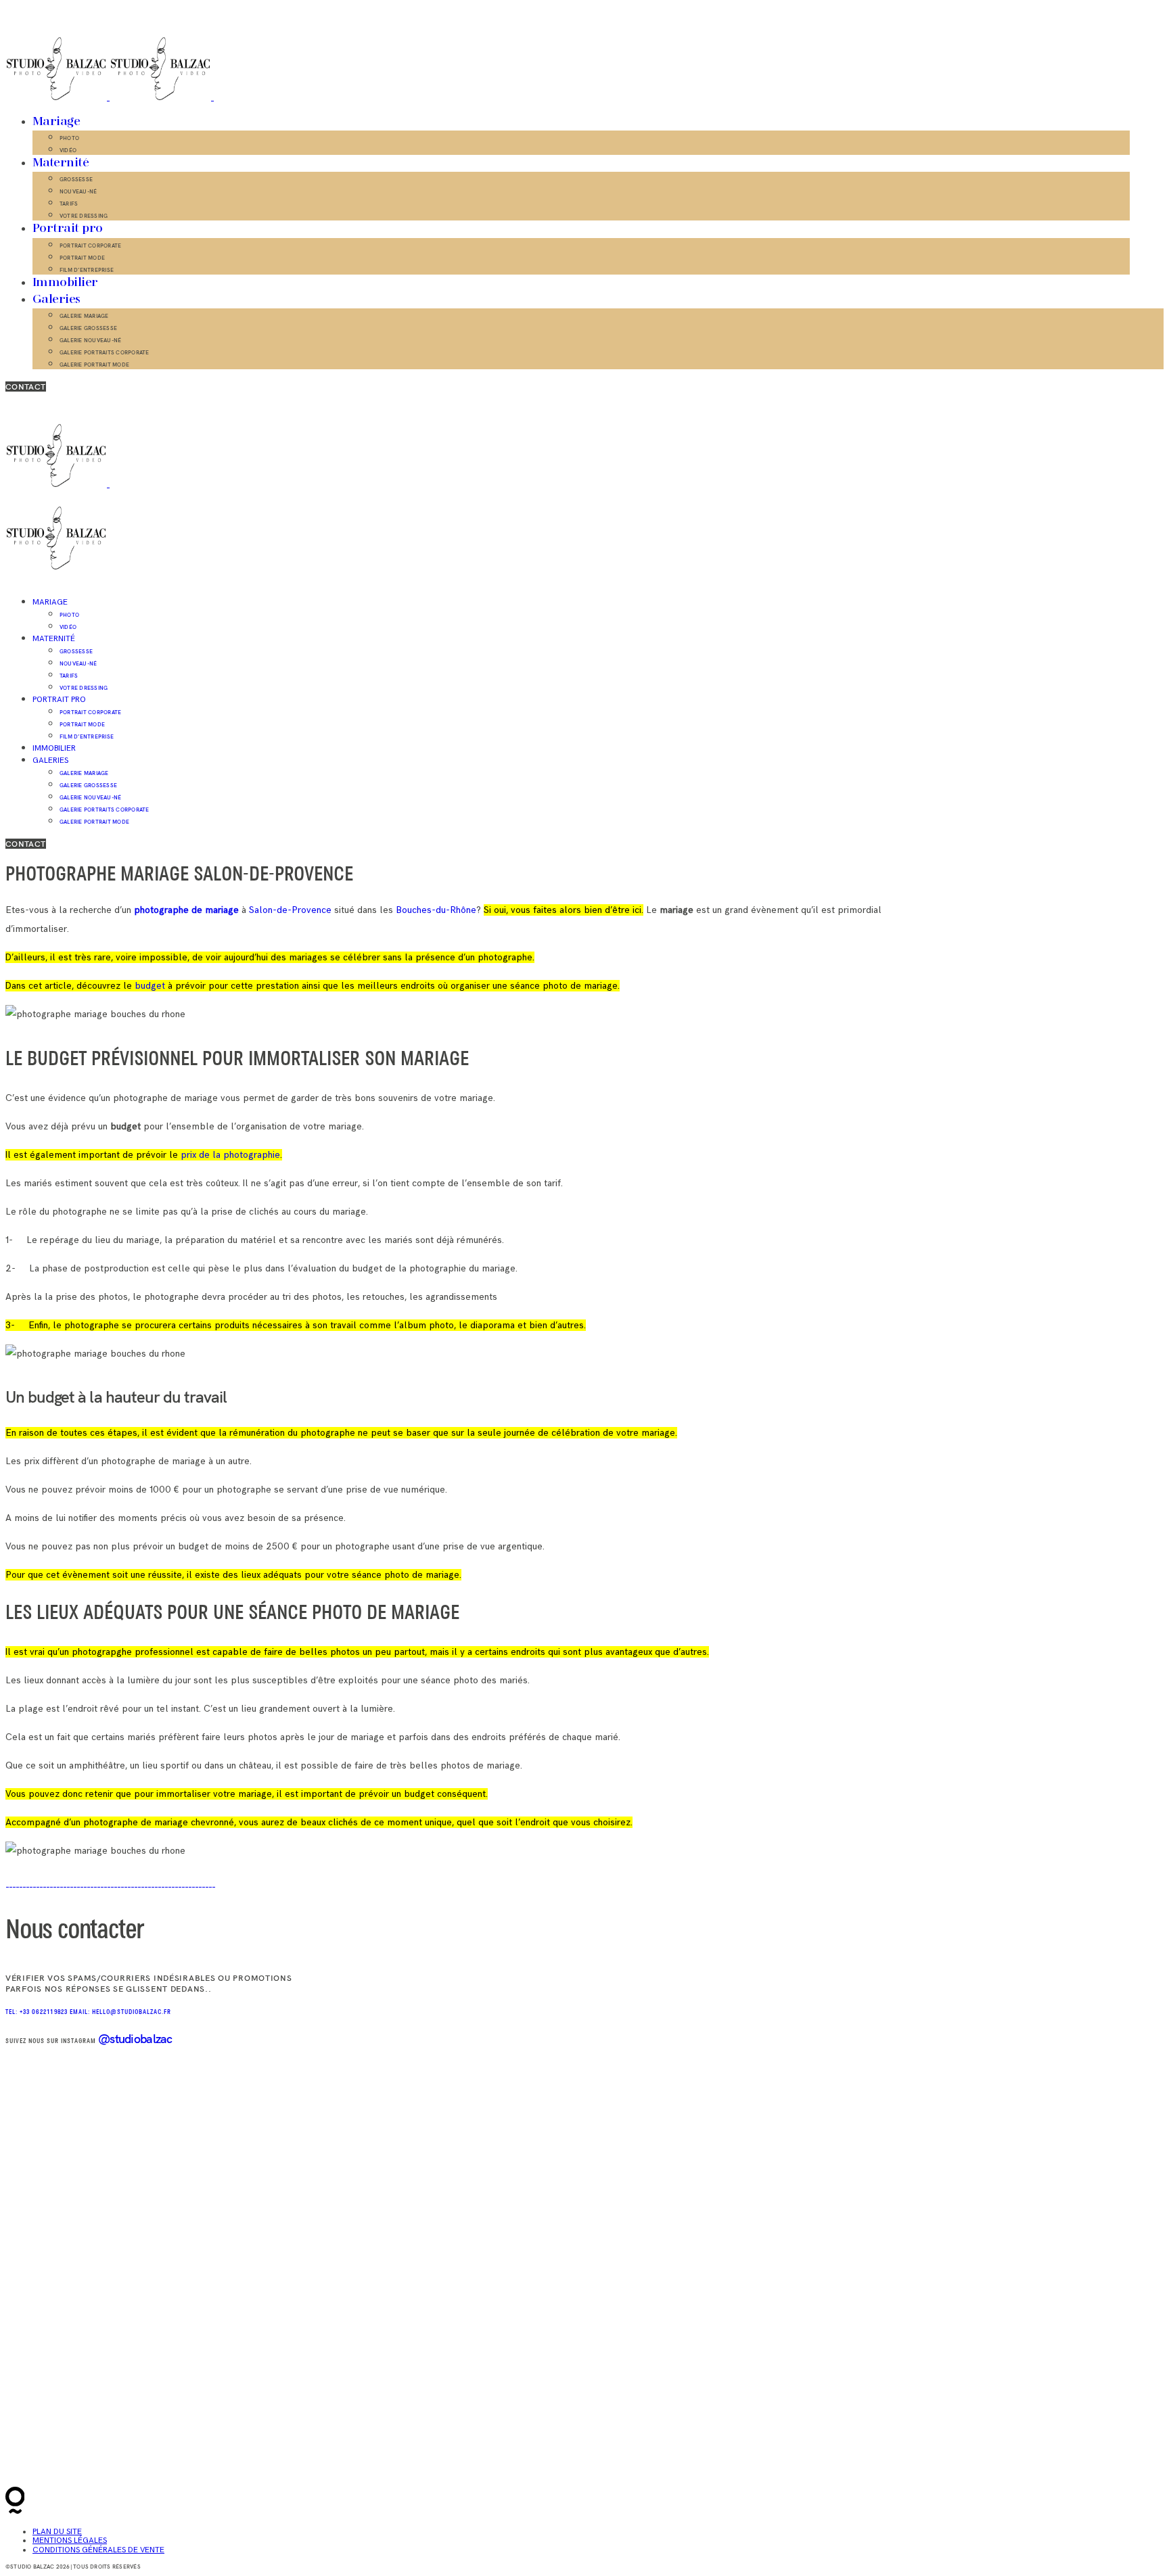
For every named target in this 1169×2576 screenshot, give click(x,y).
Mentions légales (70, 2540)
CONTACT (26, 387)
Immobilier (65, 283)
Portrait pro (68, 229)
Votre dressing (84, 216)
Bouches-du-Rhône (435, 910)
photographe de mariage (186, 910)
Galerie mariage (84, 316)
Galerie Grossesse (88, 328)
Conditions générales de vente (98, 2550)
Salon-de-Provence (292, 910)
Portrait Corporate (90, 245)
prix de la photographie (230, 1155)
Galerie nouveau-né (90, 340)
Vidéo (68, 150)
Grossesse (76, 179)
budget (150, 986)
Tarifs (69, 204)
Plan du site (57, 2532)
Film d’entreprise (87, 270)
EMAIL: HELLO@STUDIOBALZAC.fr (120, 2012)
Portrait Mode (82, 258)
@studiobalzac (135, 2039)
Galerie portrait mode (94, 365)
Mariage (56, 122)
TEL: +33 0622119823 (38, 2012)
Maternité (61, 163)
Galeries (56, 300)
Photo (69, 138)
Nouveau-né (78, 191)
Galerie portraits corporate (104, 352)
